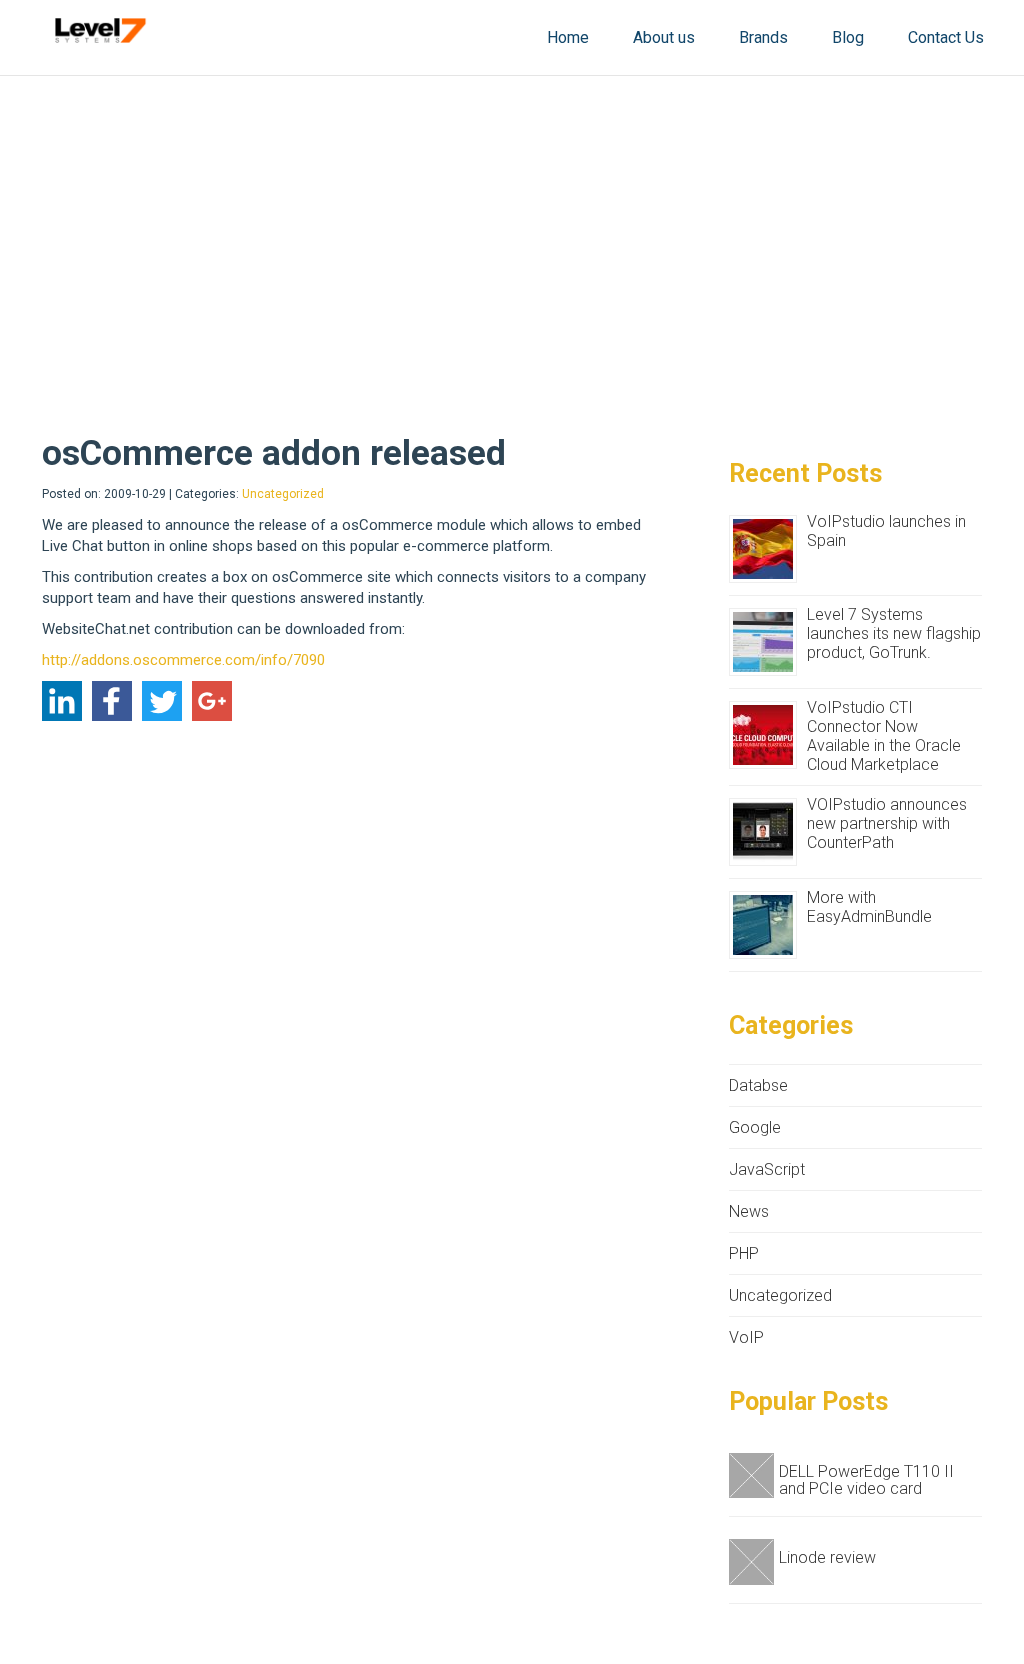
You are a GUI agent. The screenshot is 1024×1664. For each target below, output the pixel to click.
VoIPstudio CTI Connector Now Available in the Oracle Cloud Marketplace (884, 736)
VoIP (746, 1337)
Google (755, 1127)
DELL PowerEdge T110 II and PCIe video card (866, 1480)
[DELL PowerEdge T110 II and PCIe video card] (754, 1476)
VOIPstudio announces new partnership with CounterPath (887, 823)
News (749, 1211)
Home (568, 37)
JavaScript (767, 1169)
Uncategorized (283, 494)
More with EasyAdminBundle (869, 907)
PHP (744, 1253)
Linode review (827, 1557)
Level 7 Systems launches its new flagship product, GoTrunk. (894, 633)
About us (664, 37)
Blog (848, 37)
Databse (758, 1085)
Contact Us (946, 37)
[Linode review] (754, 1562)
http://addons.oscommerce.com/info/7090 (183, 660)
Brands (763, 37)
